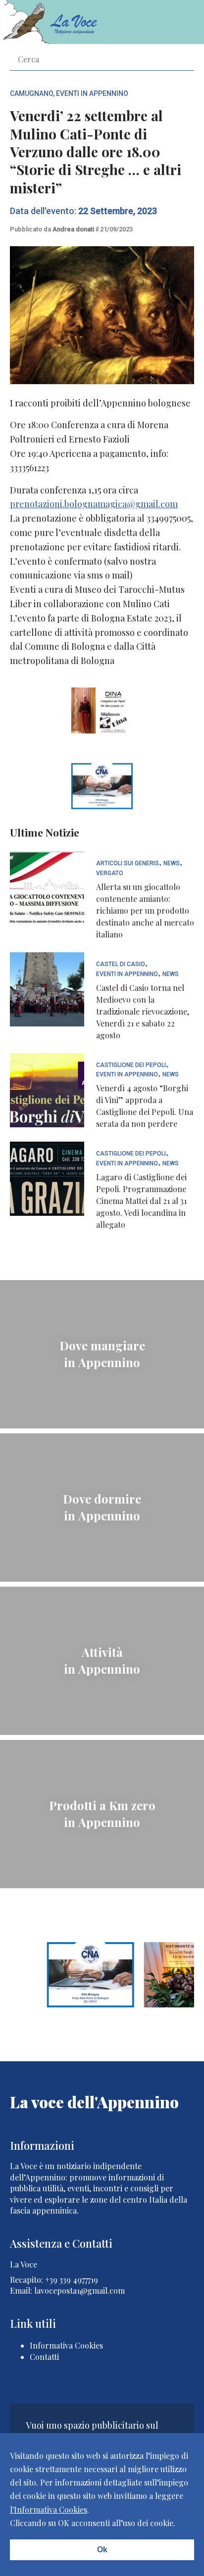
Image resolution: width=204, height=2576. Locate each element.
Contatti (44, 2357)
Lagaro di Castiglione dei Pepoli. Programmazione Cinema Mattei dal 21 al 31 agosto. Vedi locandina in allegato (141, 1201)
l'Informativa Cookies (49, 2509)
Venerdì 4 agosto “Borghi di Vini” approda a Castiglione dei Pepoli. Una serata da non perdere (145, 1106)
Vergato (110, 873)
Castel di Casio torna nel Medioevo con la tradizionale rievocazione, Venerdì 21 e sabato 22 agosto (143, 1011)
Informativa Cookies (66, 2345)
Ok (102, 2550)
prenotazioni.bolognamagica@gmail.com (94, 504)
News (172, 864)
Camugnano (31, 93)
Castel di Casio (121, 964)
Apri (179, 22)
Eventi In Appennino (92, 93)
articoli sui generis (127, 864)
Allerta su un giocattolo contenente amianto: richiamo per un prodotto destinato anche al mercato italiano (145, 910)
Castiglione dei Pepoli (131, 1065)
